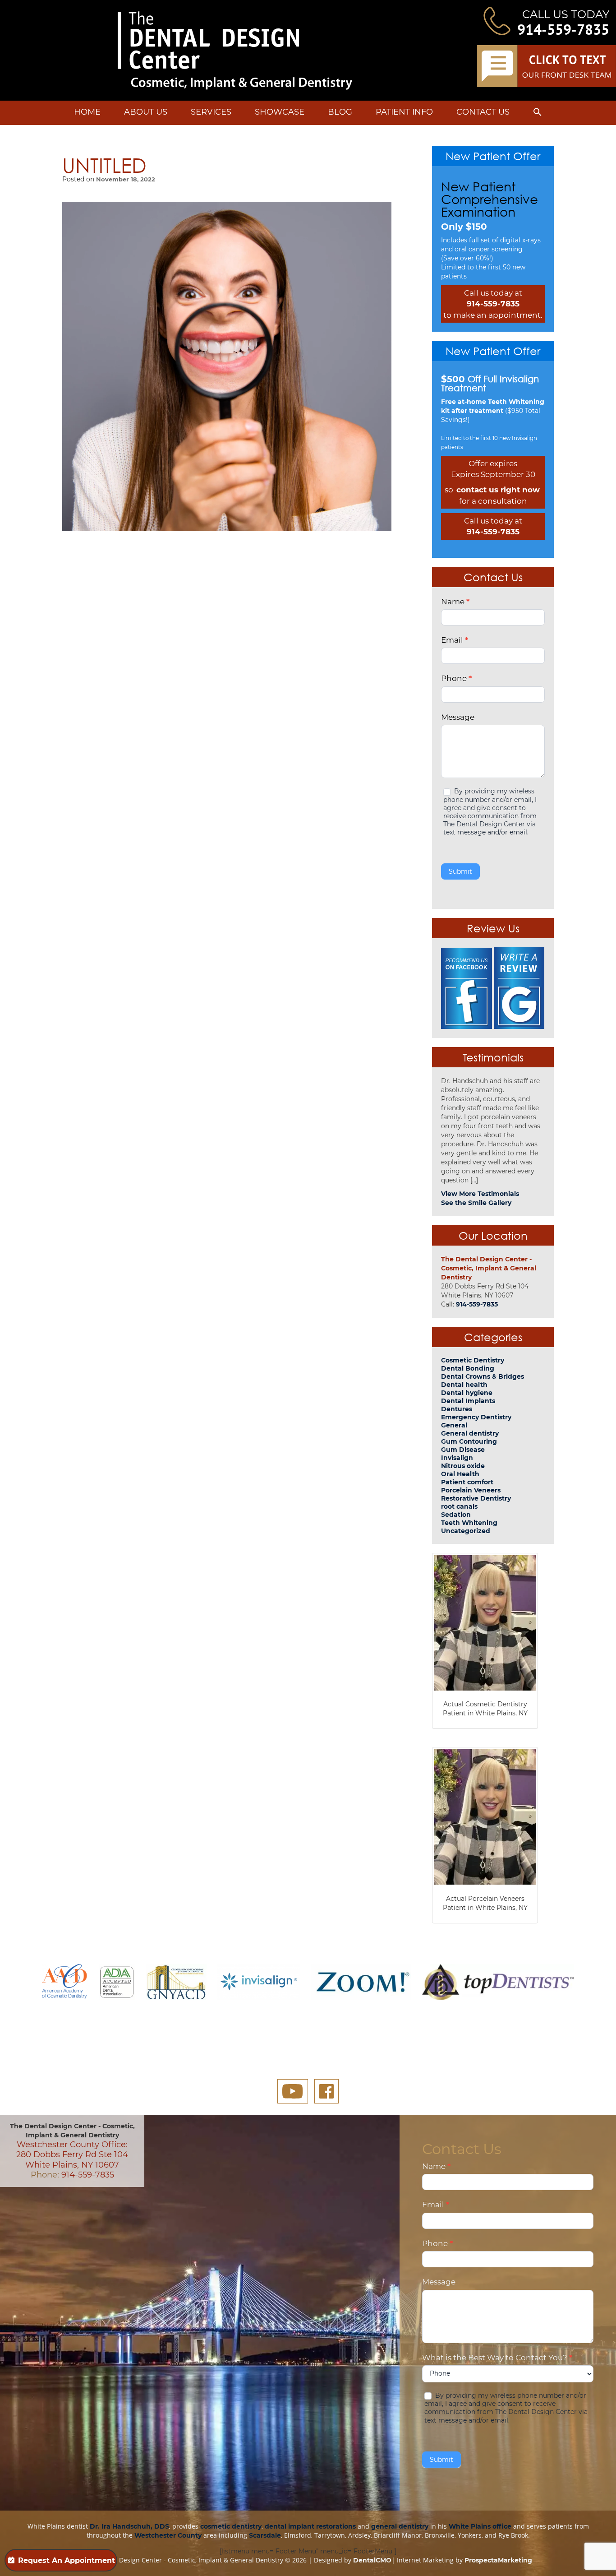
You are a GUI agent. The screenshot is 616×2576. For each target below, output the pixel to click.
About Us (146, 112)
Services (211, 112)
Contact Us (483, 112)
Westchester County (168, 2535)
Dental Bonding (468, 1368)
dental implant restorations (310, 2526)
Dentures (457, 1409)
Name (455, 602)
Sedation (456, 1515)
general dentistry (400, 2526)
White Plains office (480, 2526)
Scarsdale (265, 2535)
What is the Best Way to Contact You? (497, 2358)
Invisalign (457, 1458)
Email (455, 640)
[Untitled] (227, 366)
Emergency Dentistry (476, 1417)
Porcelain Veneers (471, 1490)
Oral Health (460, 1474)
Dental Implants (468, 1401)
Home (87, 112)
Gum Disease (463, 1450)
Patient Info (404, 112)
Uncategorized (466, 1531)
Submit (460, 871)
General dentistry (470, 1433)
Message (458, 717)
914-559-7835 (563, 29)
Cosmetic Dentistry (473, 1360)
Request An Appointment (67, 2560)
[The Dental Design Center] (235, 51)
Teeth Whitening (469, 1523)
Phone (456, 678)
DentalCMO (372, 2560)
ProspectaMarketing (498, 2560)
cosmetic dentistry (231, 2526)
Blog (340, 112)
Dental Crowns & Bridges (483, 1376)
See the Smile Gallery (476, 1203)
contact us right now (498, 490)
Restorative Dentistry (476, 1498)
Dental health (464, 1385)
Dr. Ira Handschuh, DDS (129, 2526)
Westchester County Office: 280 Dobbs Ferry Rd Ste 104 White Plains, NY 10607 (72, 2155)
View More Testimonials (480, 1194)
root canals (459, 1506)
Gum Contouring (469, 1441)
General (454, 1425)
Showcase (280, 112)
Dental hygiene (467, 1393)
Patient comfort (467, 1482)
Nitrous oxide (463, 1466)
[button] (538, 114)
